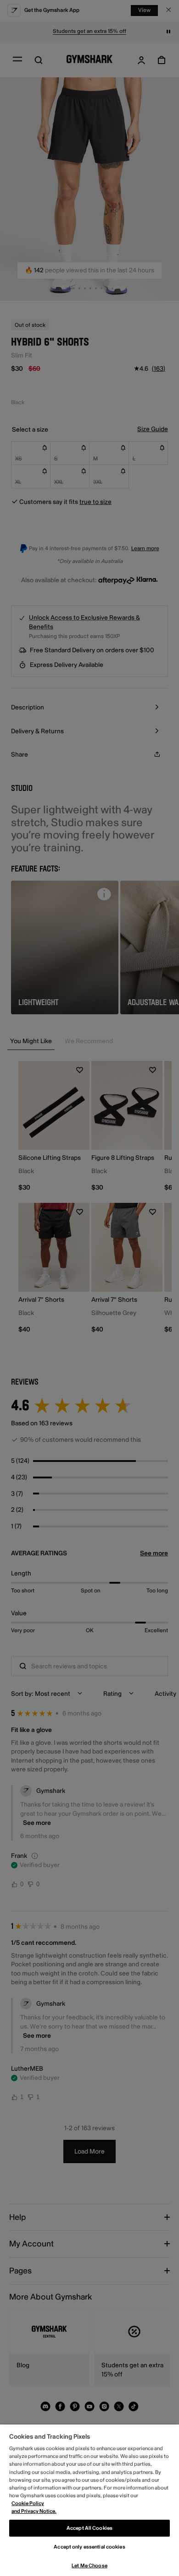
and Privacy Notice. (34, 2511)
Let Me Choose (89, 2566)
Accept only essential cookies (89, 2547)
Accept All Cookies (89, 2528)
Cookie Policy (28, 2503)
